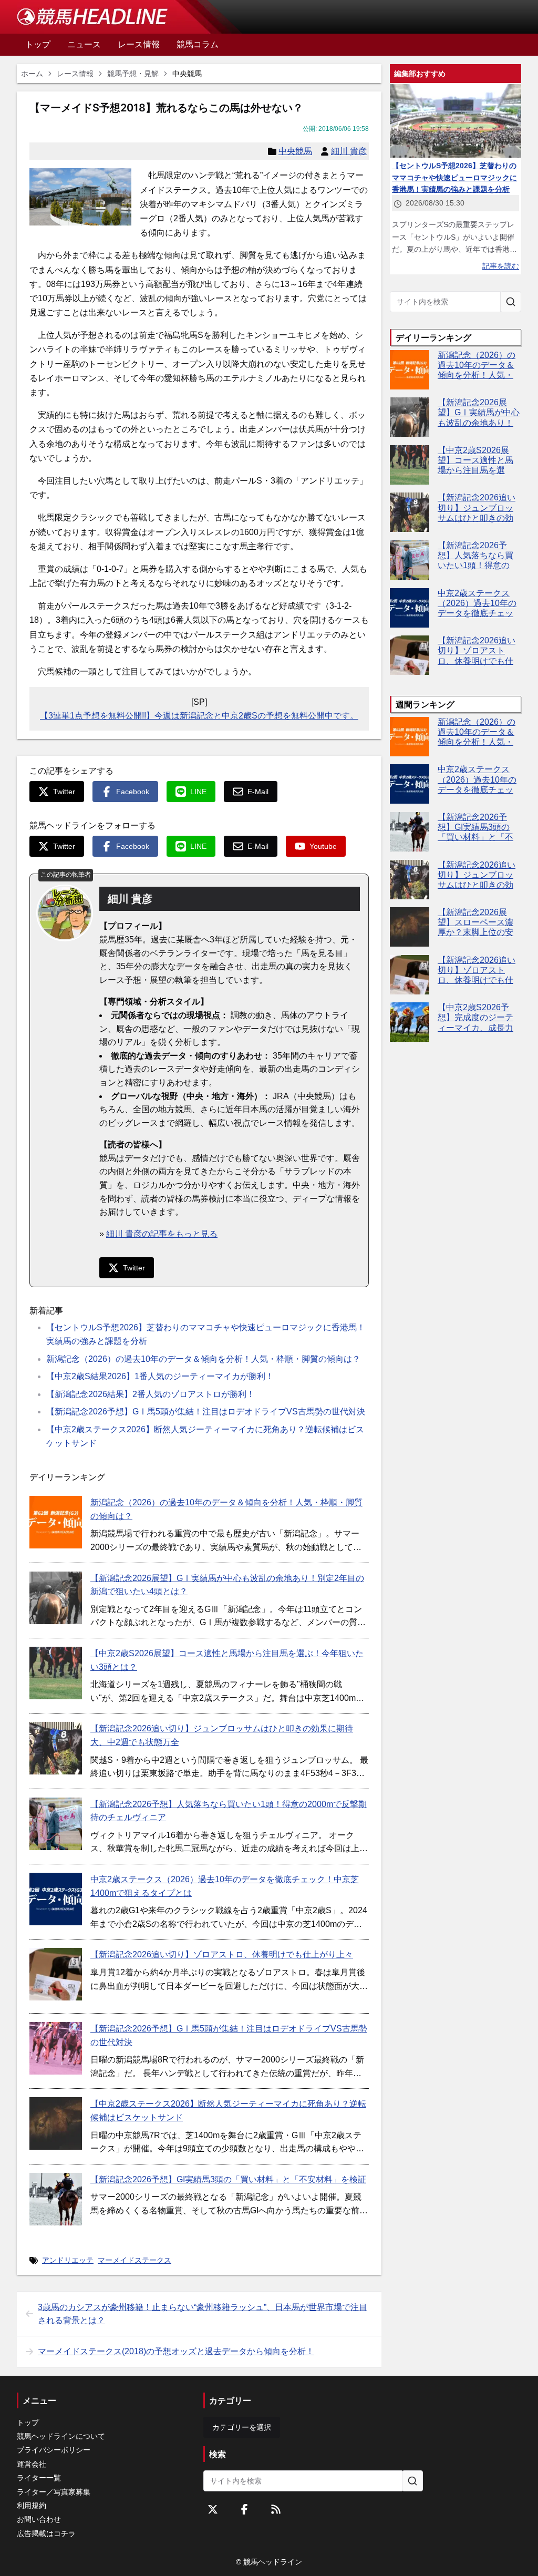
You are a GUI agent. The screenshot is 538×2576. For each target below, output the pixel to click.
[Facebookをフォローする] (244, 2509)
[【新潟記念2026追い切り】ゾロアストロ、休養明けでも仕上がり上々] (56, 1974)
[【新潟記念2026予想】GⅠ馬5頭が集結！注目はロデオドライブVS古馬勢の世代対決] (56, 2048)
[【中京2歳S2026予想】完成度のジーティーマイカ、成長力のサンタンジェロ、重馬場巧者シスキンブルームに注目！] (410, 1022)
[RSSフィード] (276, 2509)
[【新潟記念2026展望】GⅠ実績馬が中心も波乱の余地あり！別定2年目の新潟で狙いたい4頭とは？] (56, 1598)
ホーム (32, 74)
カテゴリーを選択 (242, 2427)
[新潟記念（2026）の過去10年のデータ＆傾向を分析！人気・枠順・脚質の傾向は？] (56, 1522)
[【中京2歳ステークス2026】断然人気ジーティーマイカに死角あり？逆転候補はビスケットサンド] (56, 2123)
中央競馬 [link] (187, 74)
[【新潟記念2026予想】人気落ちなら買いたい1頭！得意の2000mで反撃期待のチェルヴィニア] (56, 1824)
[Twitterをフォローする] (213, 2509)
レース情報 (75, 74)
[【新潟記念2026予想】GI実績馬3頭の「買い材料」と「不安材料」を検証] (56, 2199)
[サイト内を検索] (511, 302)
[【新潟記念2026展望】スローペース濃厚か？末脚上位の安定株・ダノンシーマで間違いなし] (410, 927)
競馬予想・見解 (133, 74)
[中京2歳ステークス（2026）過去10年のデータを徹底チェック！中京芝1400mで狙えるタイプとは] (56, 1899)
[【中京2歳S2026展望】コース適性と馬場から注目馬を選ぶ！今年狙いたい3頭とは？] (56, 1673)
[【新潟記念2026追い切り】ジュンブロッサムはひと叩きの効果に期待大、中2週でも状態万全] (56, 1748)
